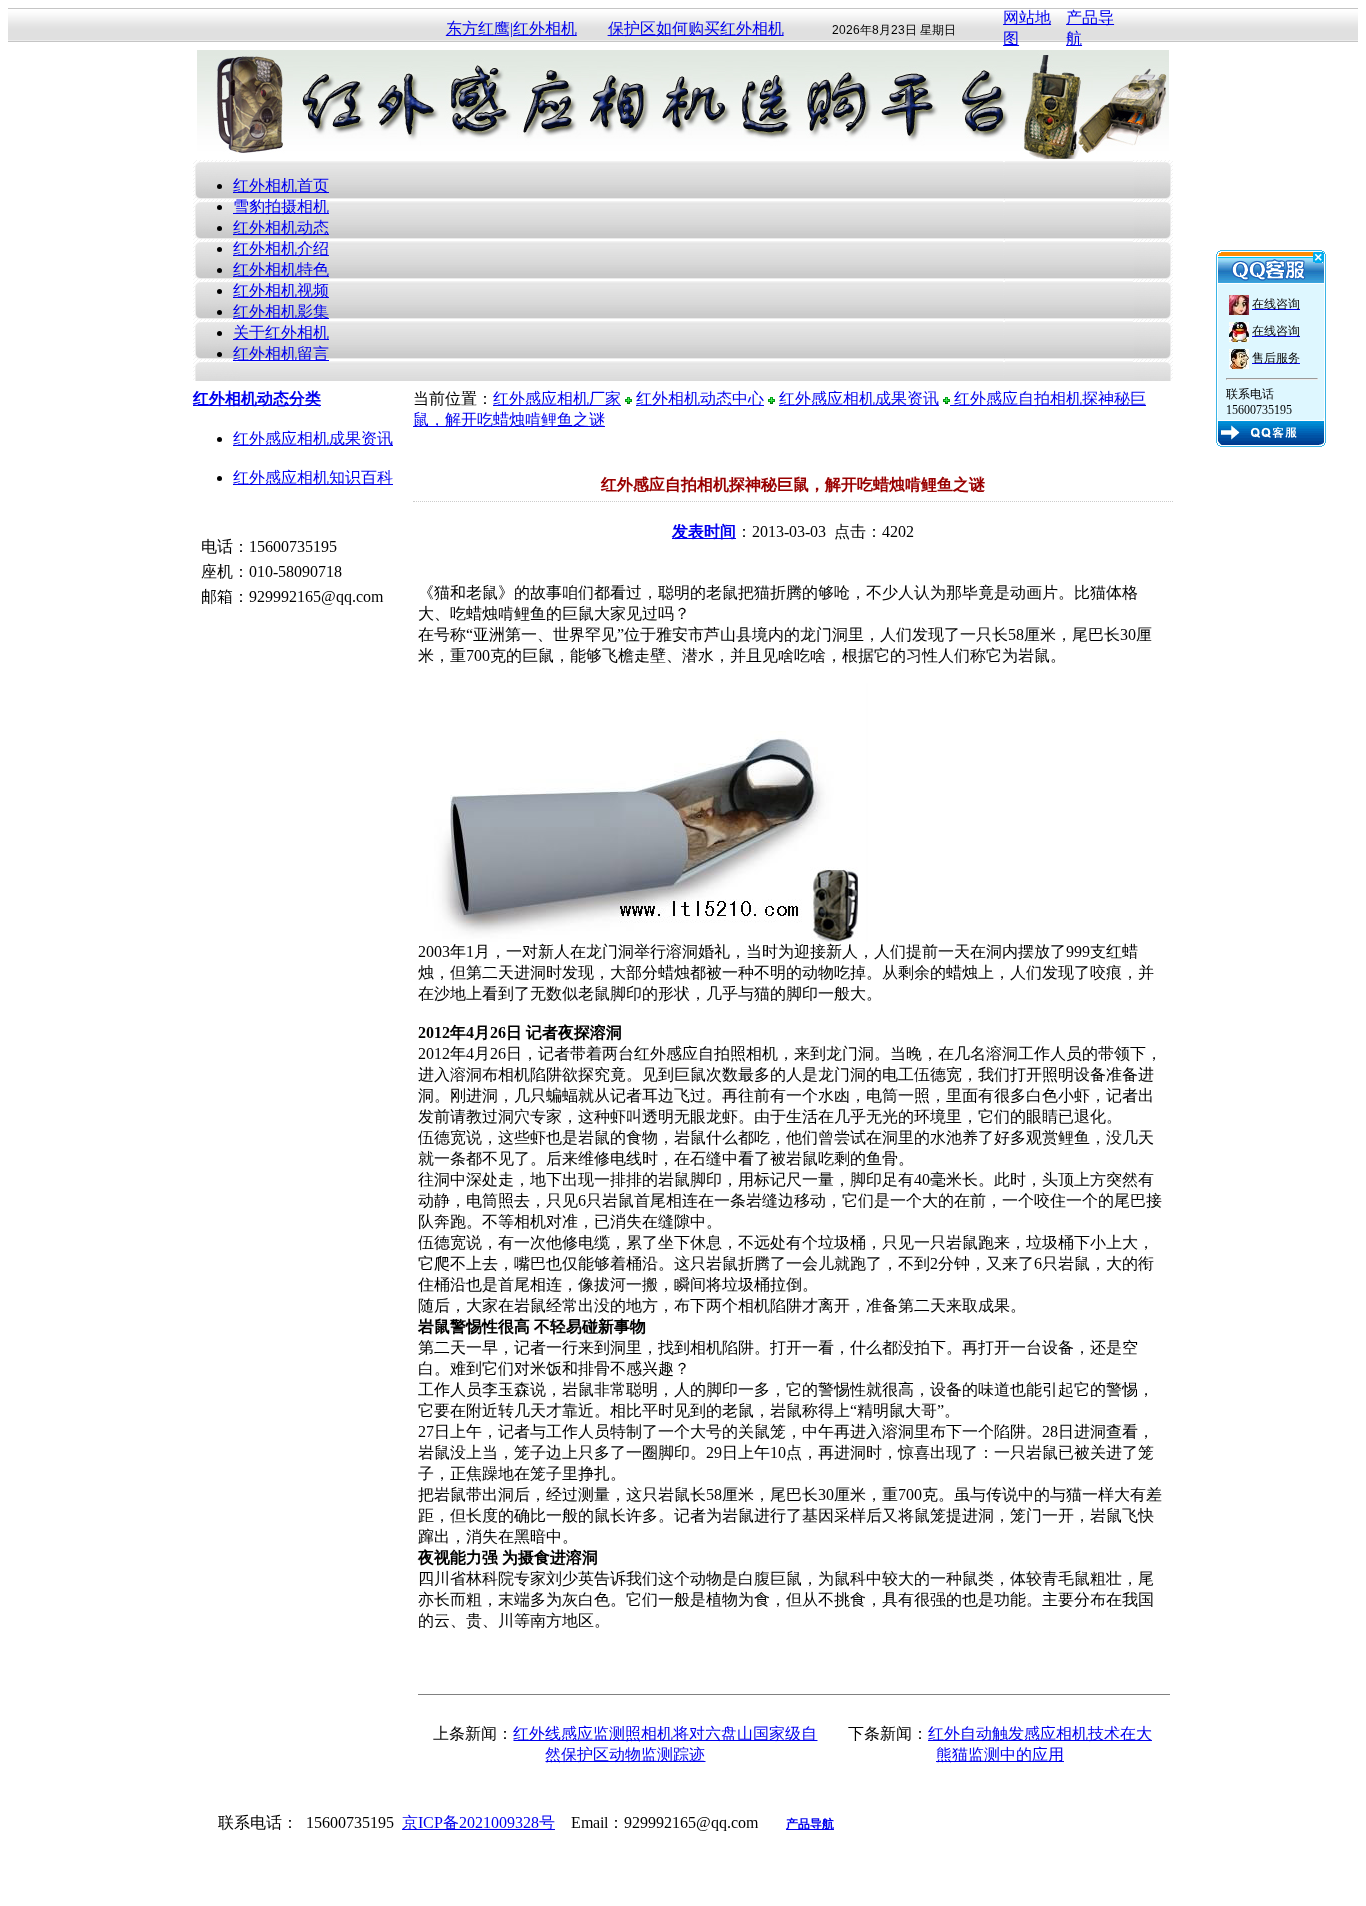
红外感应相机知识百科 (313, 477)
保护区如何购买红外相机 (696, 28)
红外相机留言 (281, 353)
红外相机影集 (281, 311)
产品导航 (810, 1824)
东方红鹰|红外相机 (511, 28)
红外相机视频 (281, 290)
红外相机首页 (281, 185)
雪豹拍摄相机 (281, 206)
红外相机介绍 (281, 248)
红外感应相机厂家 (557, 398)
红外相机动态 (281, 227)
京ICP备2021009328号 (478, 1822)
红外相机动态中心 (700, 398)
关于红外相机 (281, 332)
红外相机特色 (281, 269)
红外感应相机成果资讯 (313, 438)
